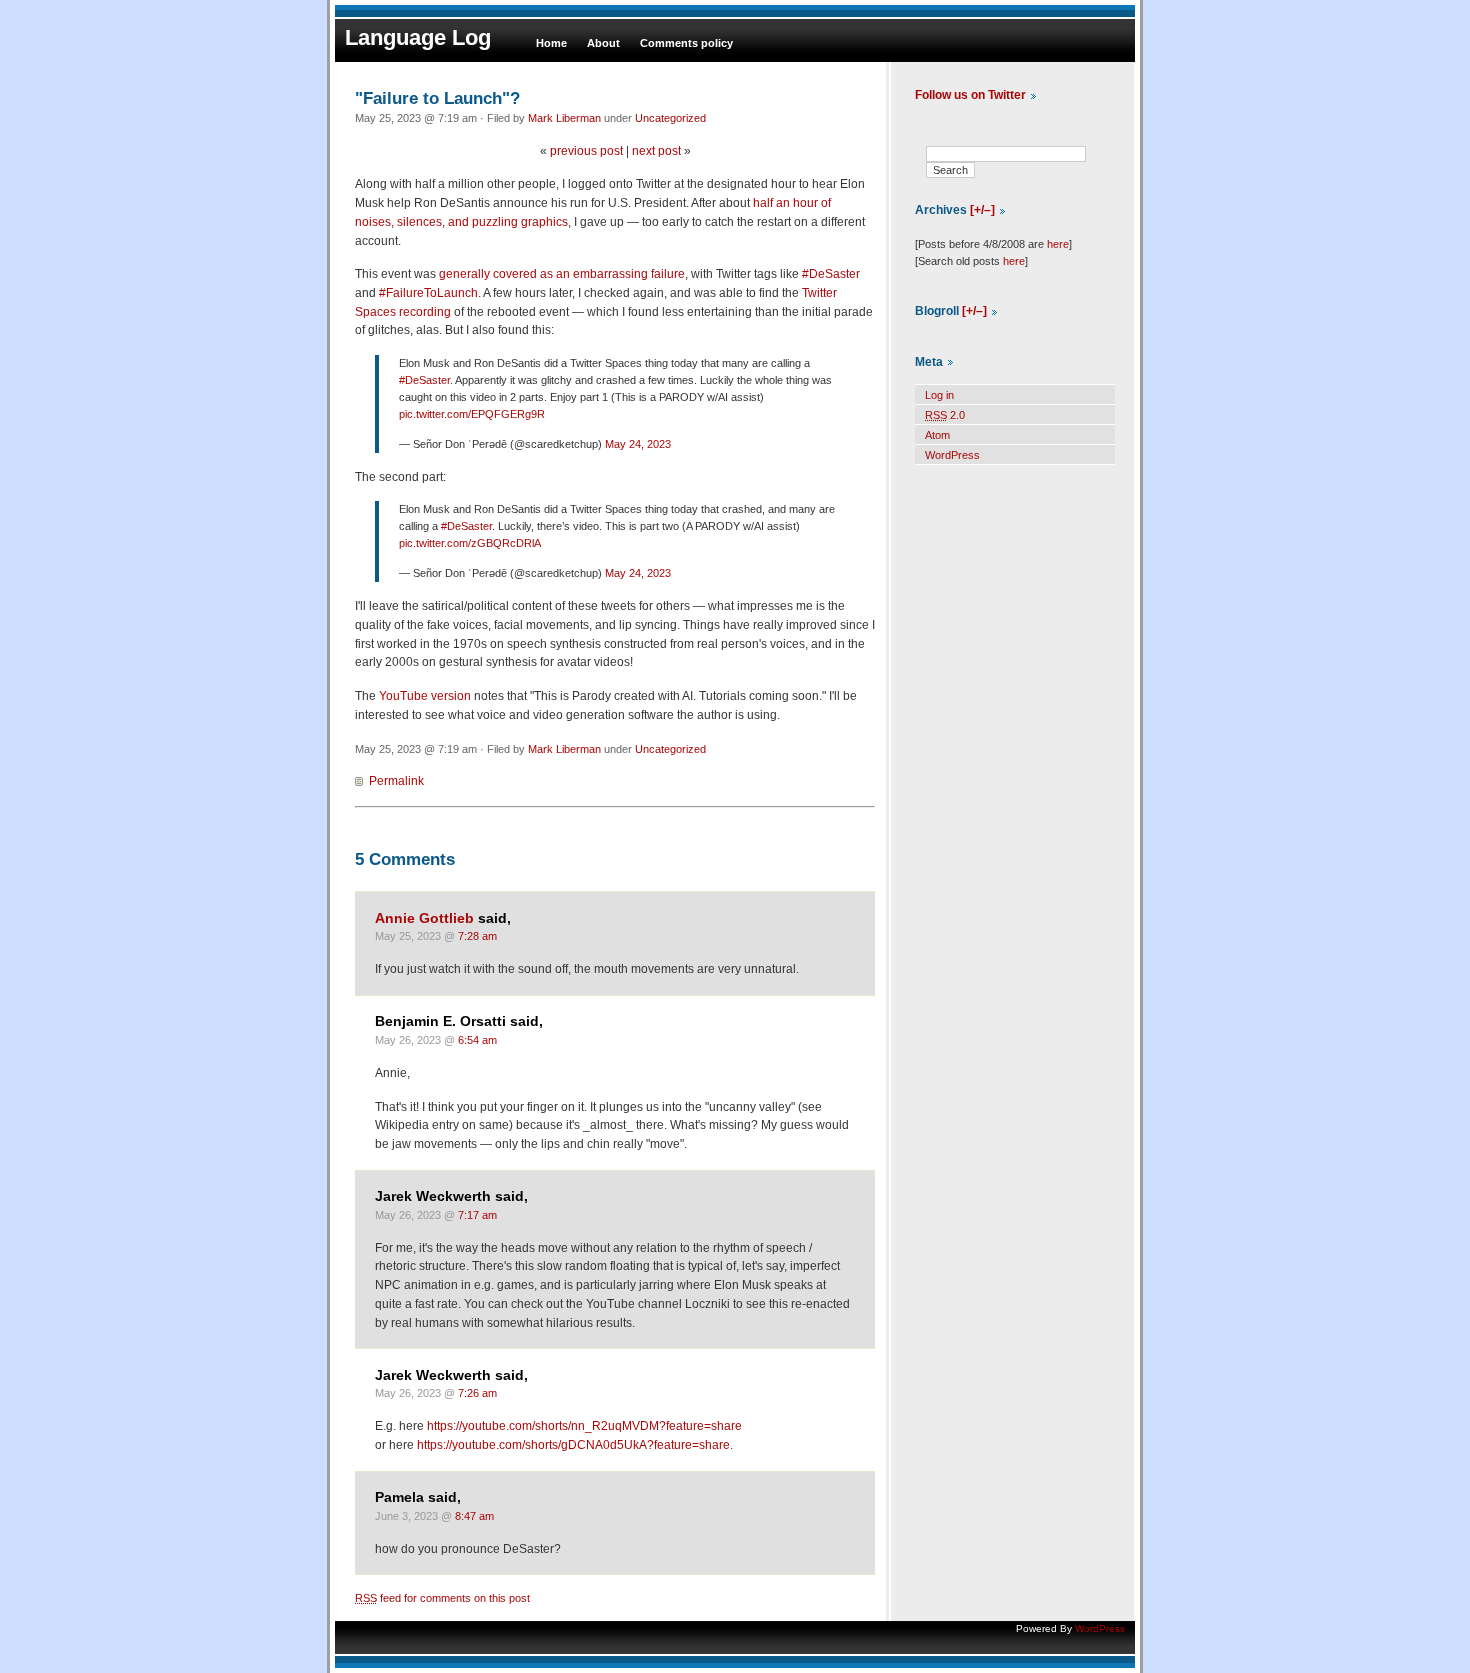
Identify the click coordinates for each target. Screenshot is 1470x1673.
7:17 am (477, 1215)
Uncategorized (670, 118)
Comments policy (686, 43)
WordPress (952, 455)
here (1058, 244)
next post (656, 151)
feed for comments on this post (442, 1598)
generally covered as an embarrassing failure (562, 274)
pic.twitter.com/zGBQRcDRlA (470, 543)
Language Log (418, 37)
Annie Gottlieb (424, 918)
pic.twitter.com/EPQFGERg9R (472, 414)
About (603, 43)
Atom (937, 435)
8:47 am (474, 1516)
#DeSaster (831, 274)
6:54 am (477, 1040)
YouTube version (425, 696)
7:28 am (477, 936)
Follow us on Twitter (970, 95)
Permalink (396, 781)
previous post (586, 151)
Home (551, 43)
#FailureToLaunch (428, 293)
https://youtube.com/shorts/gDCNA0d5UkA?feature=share (573, 1445)
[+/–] (982, 210)
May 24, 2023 (638, 444)
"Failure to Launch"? (437, 98)
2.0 (945, 415)
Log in (939, 395)
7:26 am (477, 1393)
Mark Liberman (564, 118)
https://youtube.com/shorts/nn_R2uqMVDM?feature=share (584, 1426)
